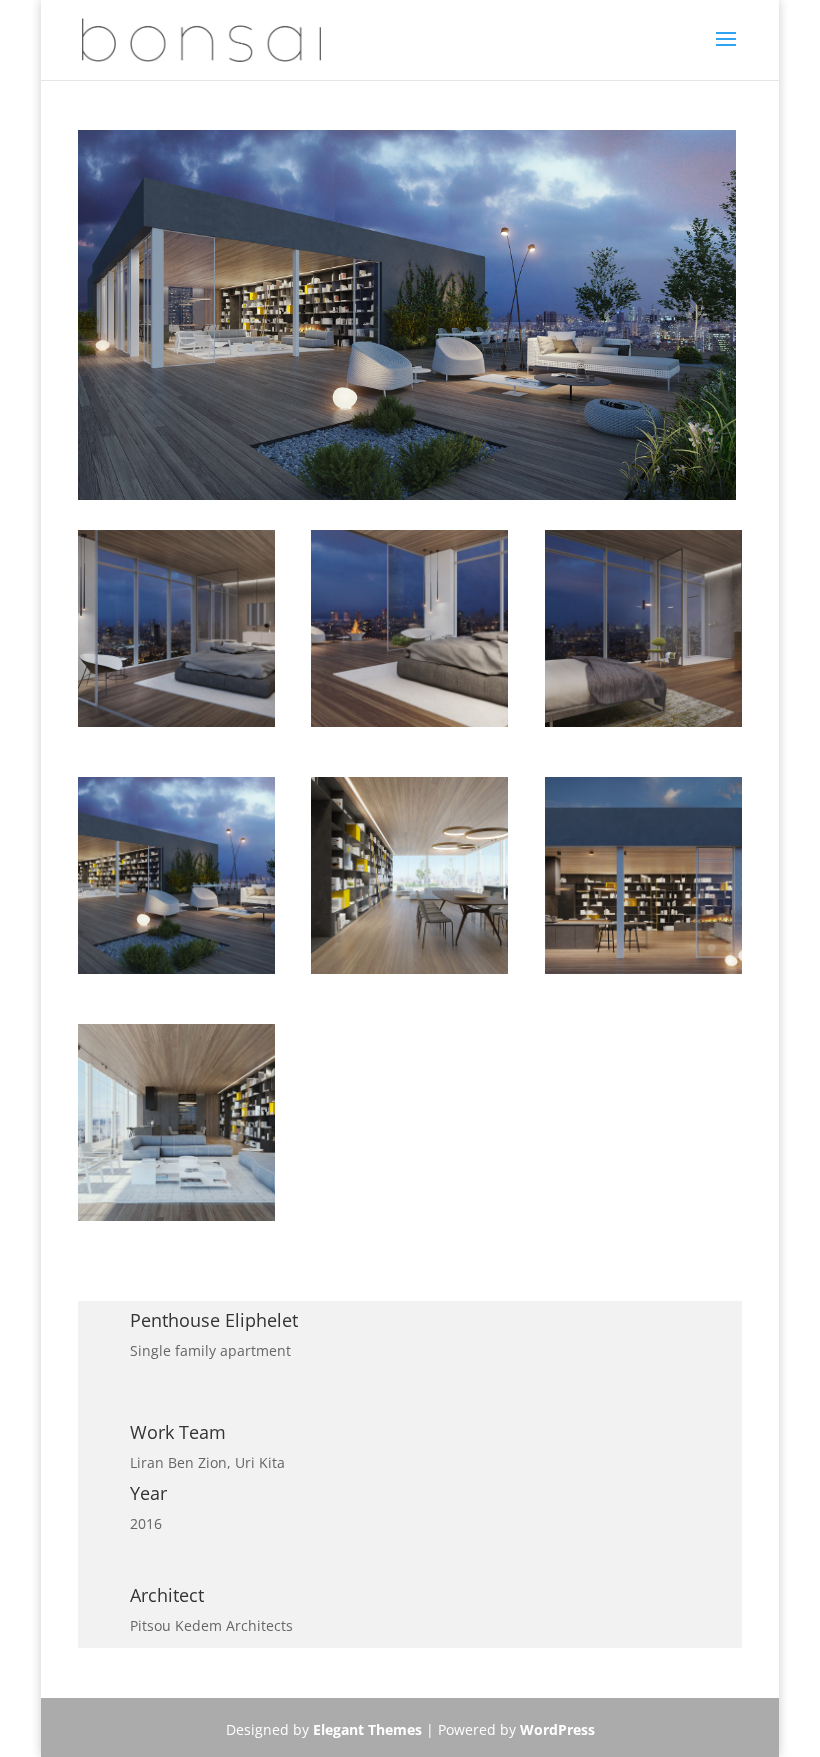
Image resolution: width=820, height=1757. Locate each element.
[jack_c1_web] (176, 1220)
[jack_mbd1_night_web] (409, 726)
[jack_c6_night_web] (176, 973)
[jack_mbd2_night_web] (176, 726)
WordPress (557, 1729)
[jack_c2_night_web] (643, 973)
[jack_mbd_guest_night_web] (643, 726)
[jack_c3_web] (409, 973)
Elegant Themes (367, 1729)
